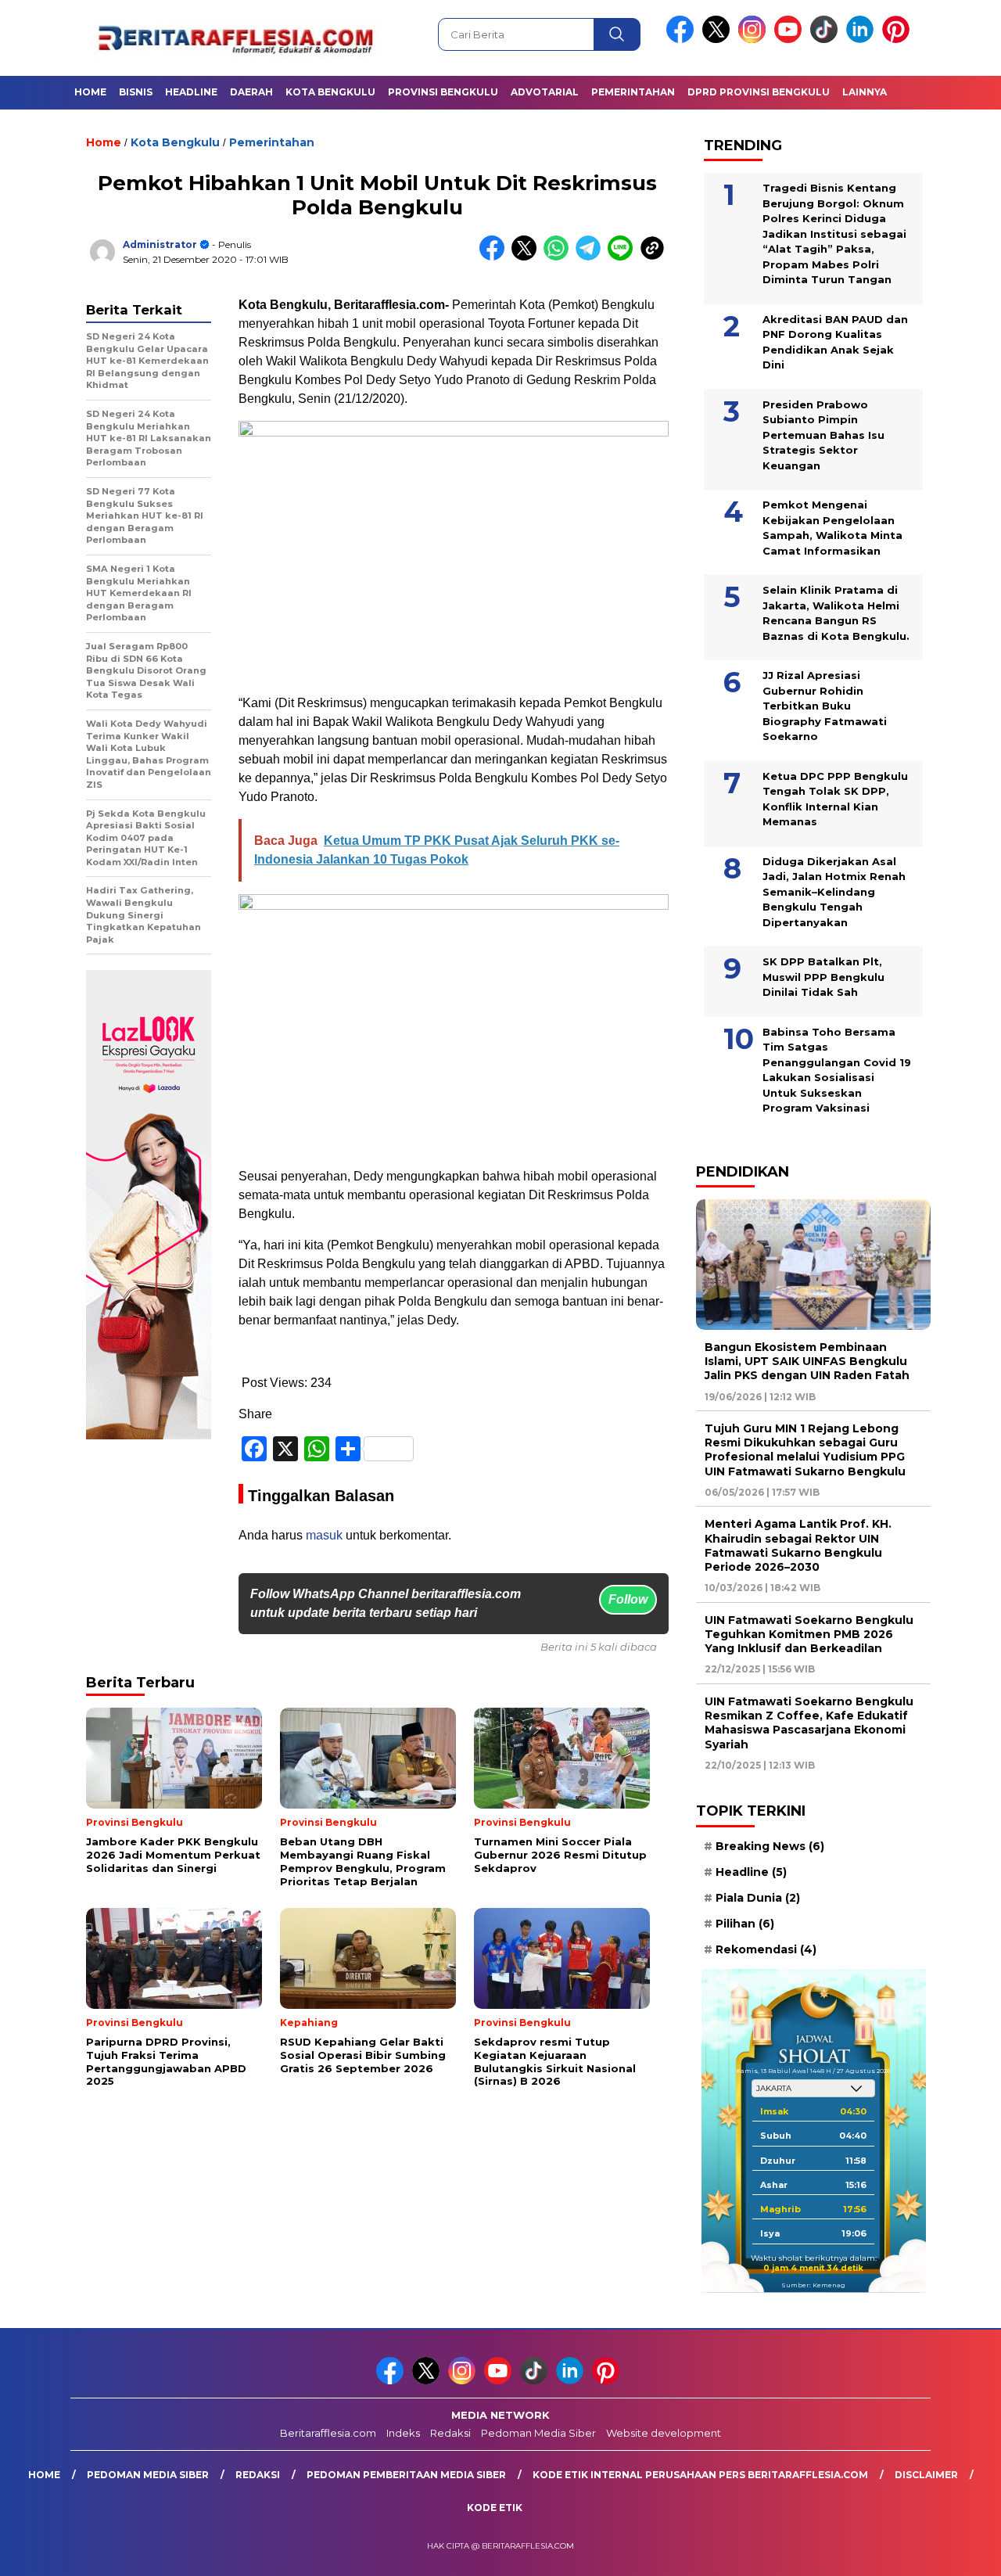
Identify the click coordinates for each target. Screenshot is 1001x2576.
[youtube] (791, 40)
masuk (324, 1535)
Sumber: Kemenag (813, 2285)
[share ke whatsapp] (560, 257)
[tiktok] (827, 40)
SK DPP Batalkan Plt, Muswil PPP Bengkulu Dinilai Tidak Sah (823, 977)
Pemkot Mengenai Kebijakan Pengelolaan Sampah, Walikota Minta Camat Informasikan (832, 528)
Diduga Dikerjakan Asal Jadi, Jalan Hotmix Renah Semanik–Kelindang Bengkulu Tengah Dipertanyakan (834, 892)
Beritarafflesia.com (328, 2433)
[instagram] (755, 40)
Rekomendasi (766, 1949)
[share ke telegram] (592, 257)
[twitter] (719, 40)
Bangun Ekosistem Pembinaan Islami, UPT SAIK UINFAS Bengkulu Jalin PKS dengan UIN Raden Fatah (807, 1361)
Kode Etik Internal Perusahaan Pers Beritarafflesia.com (700, 2475)
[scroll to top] (958, 2552)
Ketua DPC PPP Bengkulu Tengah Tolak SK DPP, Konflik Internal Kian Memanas (835, 799)
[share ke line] (624, 257)
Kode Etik (495, 2508)
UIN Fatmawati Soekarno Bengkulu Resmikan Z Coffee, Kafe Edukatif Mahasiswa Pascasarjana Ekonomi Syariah (809, 1723)
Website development (664, 2433)
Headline (191, 92)
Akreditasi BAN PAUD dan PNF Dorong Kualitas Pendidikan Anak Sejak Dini (835, 342)
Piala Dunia (758, 1898)
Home (90, 92)
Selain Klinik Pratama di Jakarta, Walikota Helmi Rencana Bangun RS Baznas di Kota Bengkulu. (836, 613)
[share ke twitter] (527, 257)
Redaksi (450, 2433)
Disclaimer (926, 2475)
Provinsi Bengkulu (443, 92)
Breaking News (770, 1846)
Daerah (251, 92)
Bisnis (136, 92)
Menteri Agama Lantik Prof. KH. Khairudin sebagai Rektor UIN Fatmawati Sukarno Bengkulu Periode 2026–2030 (798, 1545)
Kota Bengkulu (330, 92)
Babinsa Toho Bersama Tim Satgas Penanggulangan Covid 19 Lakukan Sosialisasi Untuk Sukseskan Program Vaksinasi (837, 1070)
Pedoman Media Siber (538, 2433)
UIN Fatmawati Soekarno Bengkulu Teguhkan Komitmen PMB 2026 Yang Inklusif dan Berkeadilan (809, 1634)
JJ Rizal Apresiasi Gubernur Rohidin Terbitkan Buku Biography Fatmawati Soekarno (825, 706)
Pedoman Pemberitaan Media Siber (406, 2475)
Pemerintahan (633, 92)
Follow (628, 1599)
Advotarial (545, 92)
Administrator (160, 244)
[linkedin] (863, 40)
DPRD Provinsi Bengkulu (759, 92)
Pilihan (745, 1924)
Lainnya (865, 92)
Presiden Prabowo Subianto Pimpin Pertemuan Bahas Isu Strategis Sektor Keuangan (823, 435)
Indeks (403, 2433)
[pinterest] (899, 40)
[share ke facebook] (495, 257)
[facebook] (683, 40)
